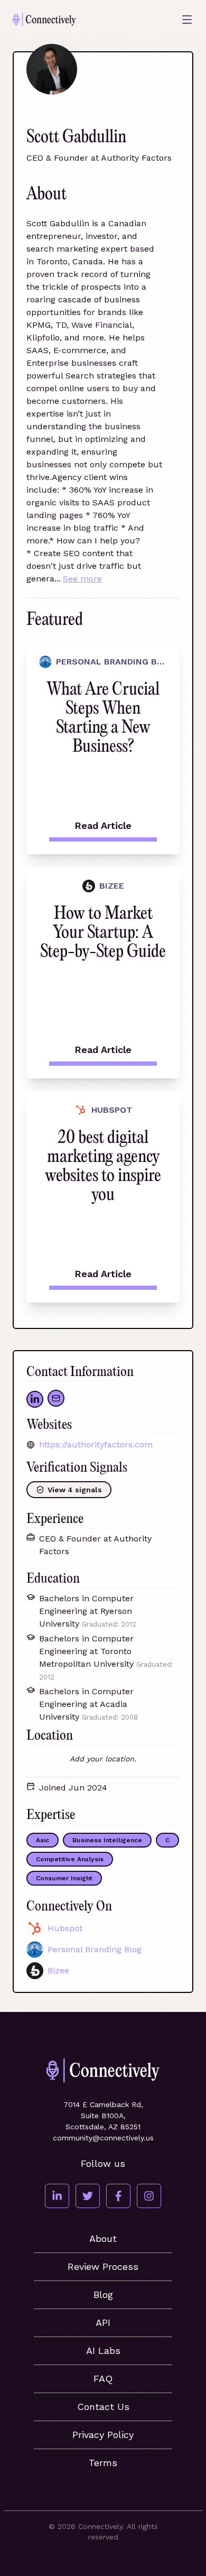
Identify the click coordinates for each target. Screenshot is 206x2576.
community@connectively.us (103, 2138)
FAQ (103, 2379)
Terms (103, 2463)
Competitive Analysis (70, 1859)
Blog (103, 2295)
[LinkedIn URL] (35, 1399)
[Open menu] (187, 20)
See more (82, 579)
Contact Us (103, 2407)
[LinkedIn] (57, 2196)
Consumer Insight (64, 1878)
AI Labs (103, 2351)
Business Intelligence (107, 1840)
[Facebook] (118, 2196)
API (103, 2323)
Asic (43, 1840)
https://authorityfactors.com (96, 1444)
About (103, 2238)
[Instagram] (149, 2196)
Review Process (103, 2266)
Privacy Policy (103, 2435)
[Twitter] (88, 2196)
